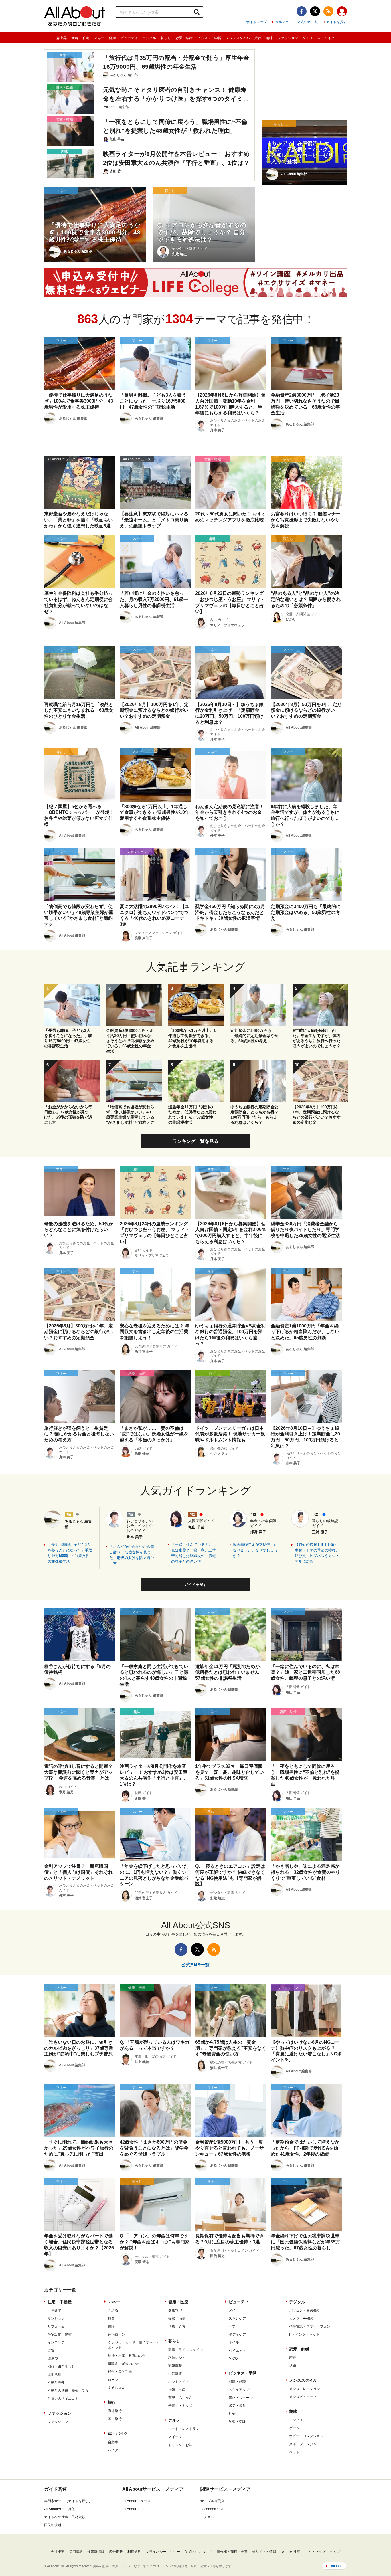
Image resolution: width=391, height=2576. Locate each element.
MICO (233, 2359)
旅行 (258, 38)
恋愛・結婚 (184, 38)
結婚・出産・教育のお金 (127, 2356)
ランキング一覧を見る (195, 1141)
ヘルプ (335, 2552)
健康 (112, 38)
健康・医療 (178, 2302)
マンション (56, 2318)
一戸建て (54, 2310)
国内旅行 (115, 2419)
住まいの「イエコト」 (65, 2399)
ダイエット (237, 2351)
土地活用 (54, 2375)
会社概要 (58, 2552)
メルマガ (282, 22)
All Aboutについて (198, 2552)
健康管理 (175, 2310)
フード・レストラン (184, 2429)
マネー (99, 38)
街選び (53, 2359)
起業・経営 (237, 2406)
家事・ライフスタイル (185, 2350)
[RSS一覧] (328, 11)
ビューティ (129, 38)
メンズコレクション (305, 2389)
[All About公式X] (315, 11)
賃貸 (51, 2351)
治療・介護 (177, 2326)
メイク (234, 2310)
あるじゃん (116, 2388)
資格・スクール (241, 2398)
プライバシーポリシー (163, 2552)
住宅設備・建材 (60, 2334)
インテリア (56, 2342)
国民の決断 (53, 2525)
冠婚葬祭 (175, 2366)
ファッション (288, 38)
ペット (294, 2452)
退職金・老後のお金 (123, 2364)
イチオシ (207, 2517)
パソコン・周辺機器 (305, 2310)
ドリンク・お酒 (180, 2445)
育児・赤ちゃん (180, 2398)
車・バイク (326, 38)
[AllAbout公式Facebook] (302, 11)
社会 (232, 2414)
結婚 (293, 2366)
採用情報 (76, 2552)
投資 (111, 2318)
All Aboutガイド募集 (60, 2509)
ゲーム (294, 2428)
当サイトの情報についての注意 (276, 2552)
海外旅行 (115, 2411)
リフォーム (56, 2326)
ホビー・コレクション (306, 2436)
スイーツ (175, 2437)
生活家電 (175, 2374)
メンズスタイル (238, 38)
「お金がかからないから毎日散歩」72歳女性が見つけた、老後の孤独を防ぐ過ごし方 (132, 1555)
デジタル (149, 38)
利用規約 (134, 2552)
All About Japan (134, 2509)
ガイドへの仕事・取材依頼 (65, 2517)
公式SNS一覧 (308, 22)
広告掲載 (116, 2552)
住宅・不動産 (60, 2302)
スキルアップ (239, 2390)
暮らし (166, 38)
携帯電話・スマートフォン (310, 2326)
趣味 (269, 38)
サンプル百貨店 (212, 2501)
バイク (113, 2450)
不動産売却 (56, 2383)
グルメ (308, 38)
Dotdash (336, 2566)
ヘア (232, 2326)
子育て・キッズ (180, 2406)
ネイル (234, 2342)
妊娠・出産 (177, 2390)
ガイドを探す (337, 22)
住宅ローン (116, 2334)
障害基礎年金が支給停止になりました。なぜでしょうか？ (255, 1550)
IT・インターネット (304, 2334)
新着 (75, 38)
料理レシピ (177, 2358)
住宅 (86, 38)
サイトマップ (256, 22)
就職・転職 (237, 2382)
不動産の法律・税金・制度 (68, 2391)
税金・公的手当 (120, 2372)
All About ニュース (136, 2501)
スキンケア (237, 2318)
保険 (111, 2326)
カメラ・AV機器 (302, 2318)
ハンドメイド (179, 2382)
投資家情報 (96, 2552)
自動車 (113, 2442)
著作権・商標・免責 (232, 2552)
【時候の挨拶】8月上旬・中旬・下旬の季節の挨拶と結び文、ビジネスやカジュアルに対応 (317, 1553)
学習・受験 (237, 2422)
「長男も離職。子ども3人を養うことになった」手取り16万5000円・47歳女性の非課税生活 (70, 1553)
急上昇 (62, 38)
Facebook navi (212, 2509)
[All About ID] (342, 12)
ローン (113, 2380)
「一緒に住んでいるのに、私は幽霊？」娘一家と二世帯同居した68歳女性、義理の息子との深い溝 (194, 1553)
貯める (113, 2310)
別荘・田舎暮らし (61, 2367)
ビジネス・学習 (209, 38)
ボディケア (237, 2334)
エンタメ (296, 2420)
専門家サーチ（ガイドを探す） (68, 2501)
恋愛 (293, 2358)
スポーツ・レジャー (305, 2444)
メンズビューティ (303, 2397)
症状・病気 (177, 2318)
